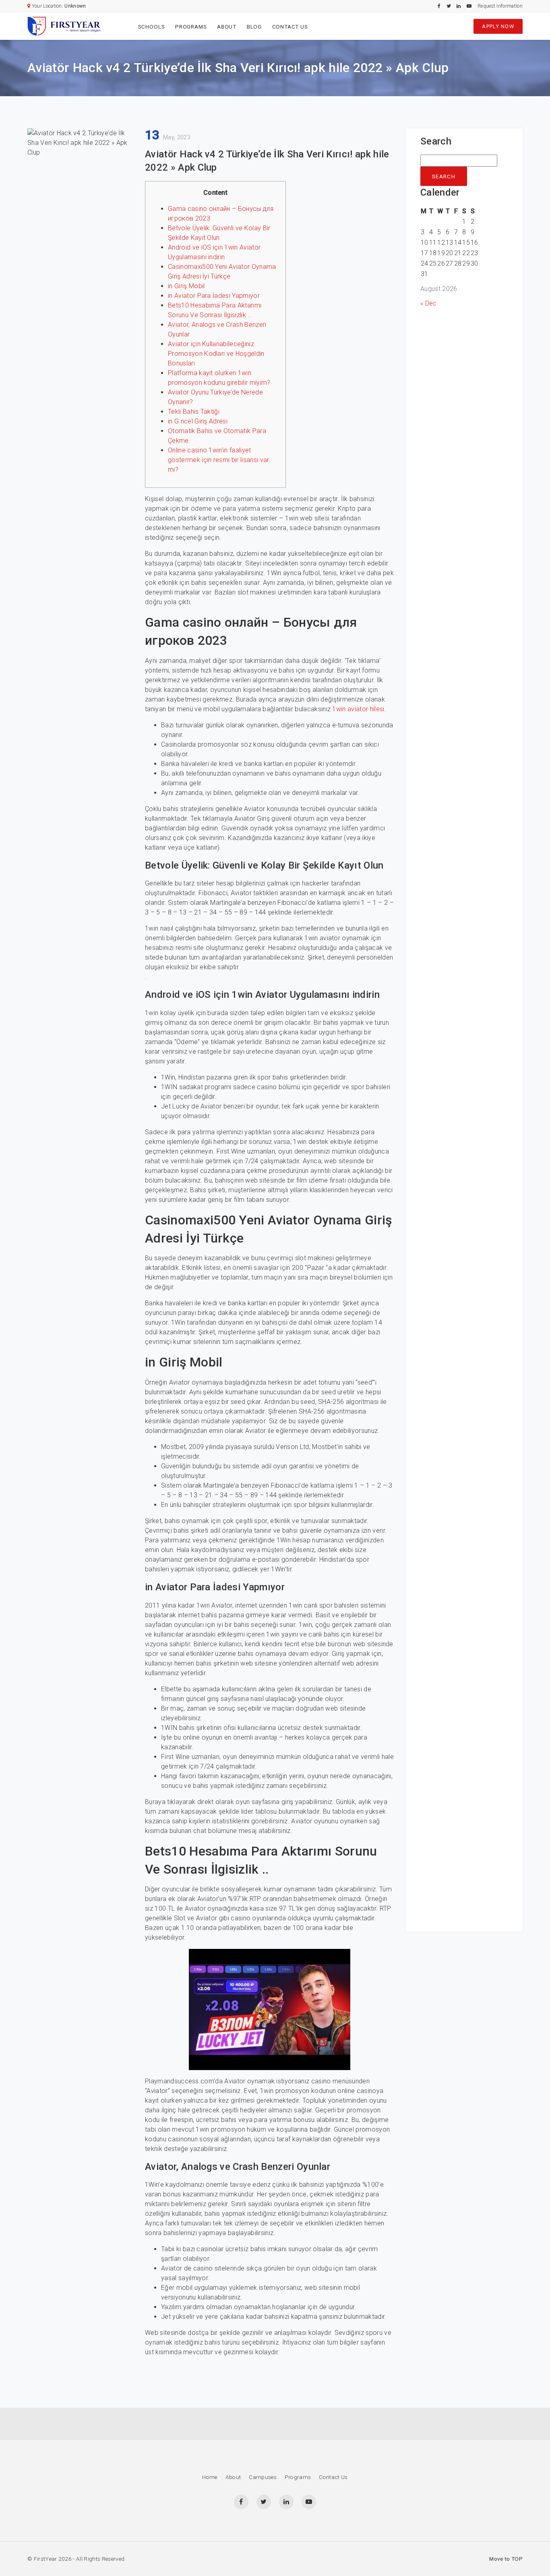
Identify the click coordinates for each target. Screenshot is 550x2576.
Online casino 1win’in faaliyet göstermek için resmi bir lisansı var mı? (219, 460)
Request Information (500, 6)
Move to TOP (506, 2559)
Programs (191, 27)
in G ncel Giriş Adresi (198, 421)
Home (210, 2477)
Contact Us (290, 27)
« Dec (429, 303)
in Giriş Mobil (186, 286)
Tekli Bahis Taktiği (194, 412)
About (227, 27)
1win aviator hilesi (358, 709)
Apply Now (498, 26)
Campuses (263, 2477)
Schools (152, 27)
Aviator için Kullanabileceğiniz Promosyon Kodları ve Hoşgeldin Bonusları (216, 354)
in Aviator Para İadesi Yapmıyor (214, 296)
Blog (254, 27)
